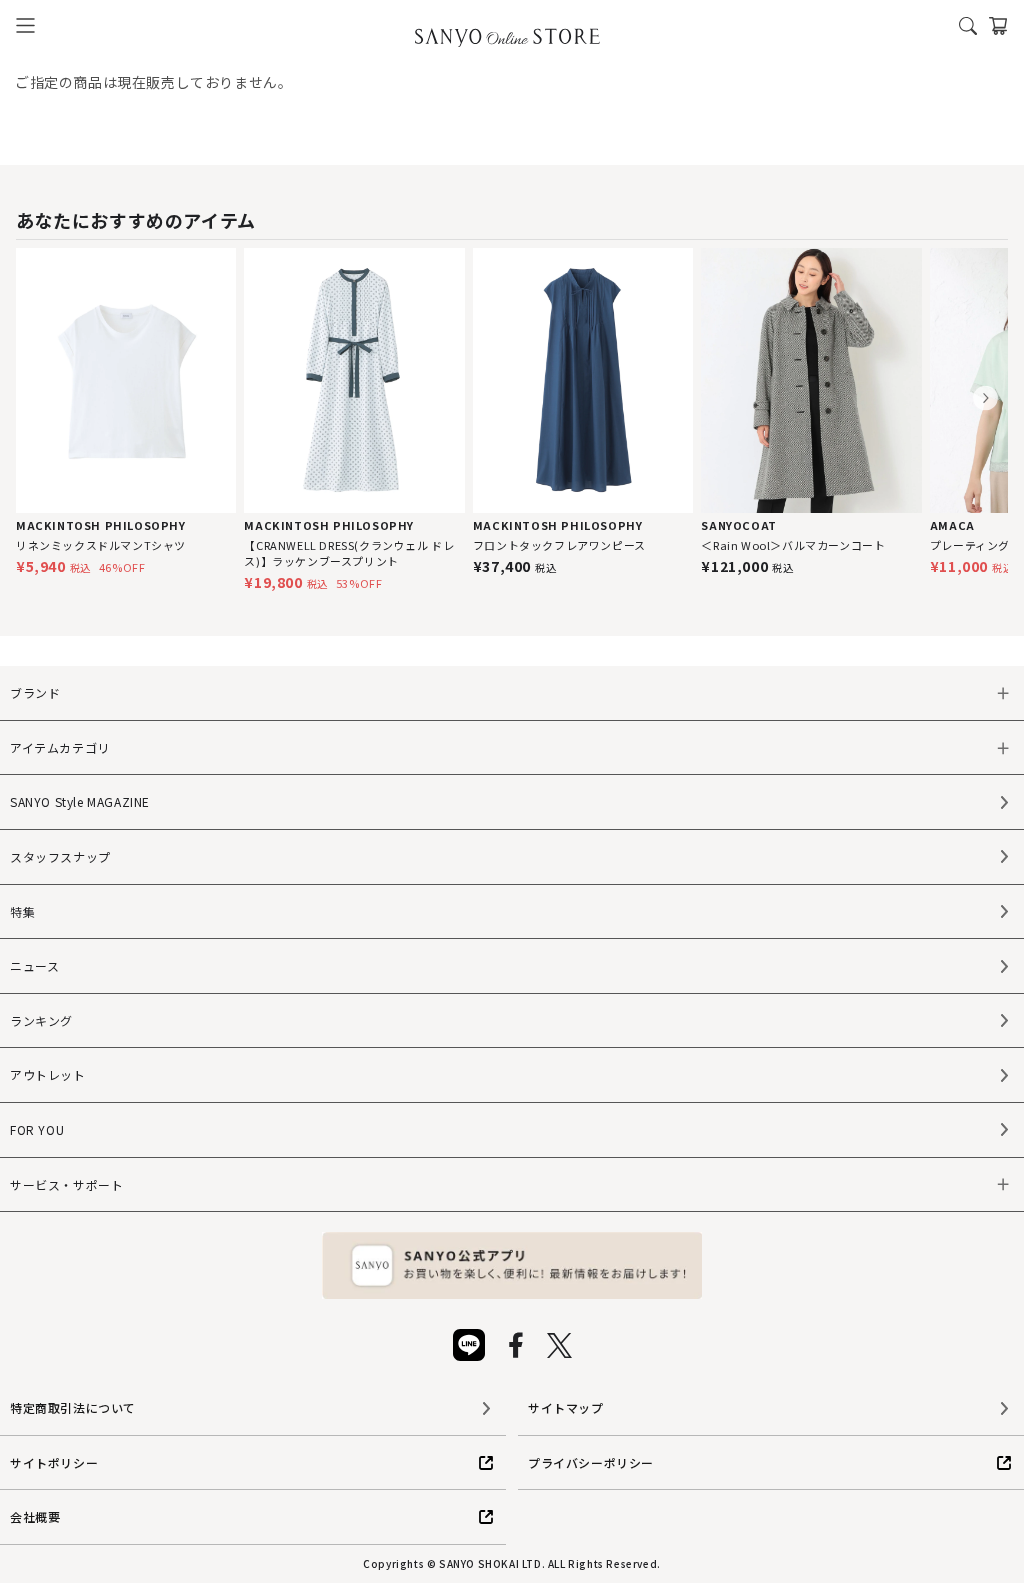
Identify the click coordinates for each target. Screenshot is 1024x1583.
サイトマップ (566, 1407)
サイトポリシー (54, 1462)
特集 (22, 911)
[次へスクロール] (985, 398)
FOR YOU (37, 1129)
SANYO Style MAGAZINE (80, 801)
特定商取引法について (73, 1407)
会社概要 (35, 1516)
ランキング (41, 1020)
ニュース (34, 965)
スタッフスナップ (60, 856)
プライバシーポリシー (591, 1462)
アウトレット (48, 1074)
